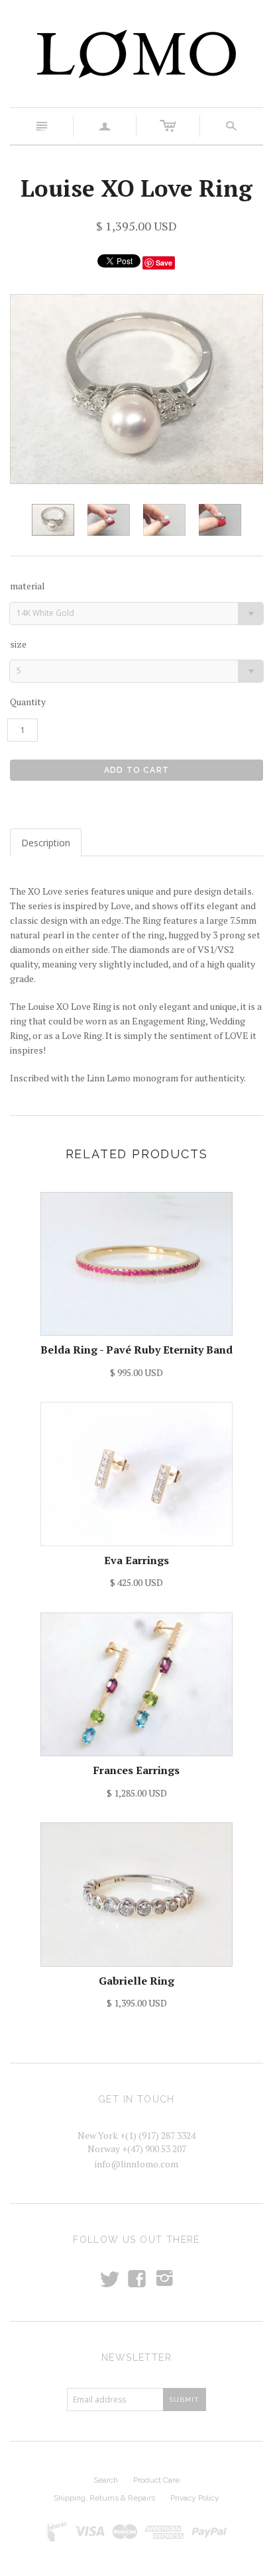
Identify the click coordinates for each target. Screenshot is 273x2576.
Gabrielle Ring (136, 1981)
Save (164, 263)
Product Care (156, 2480)
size (18, 644)
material (27, 586)
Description (46, 843)
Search (106, 2480)
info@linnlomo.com (136, 2164)
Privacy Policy (195, 2498)
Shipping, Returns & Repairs (104, 2498)
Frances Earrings (136, 1770)
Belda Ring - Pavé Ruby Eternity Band (136, 1350)
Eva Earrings (136, 1560)
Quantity (28, 702)
